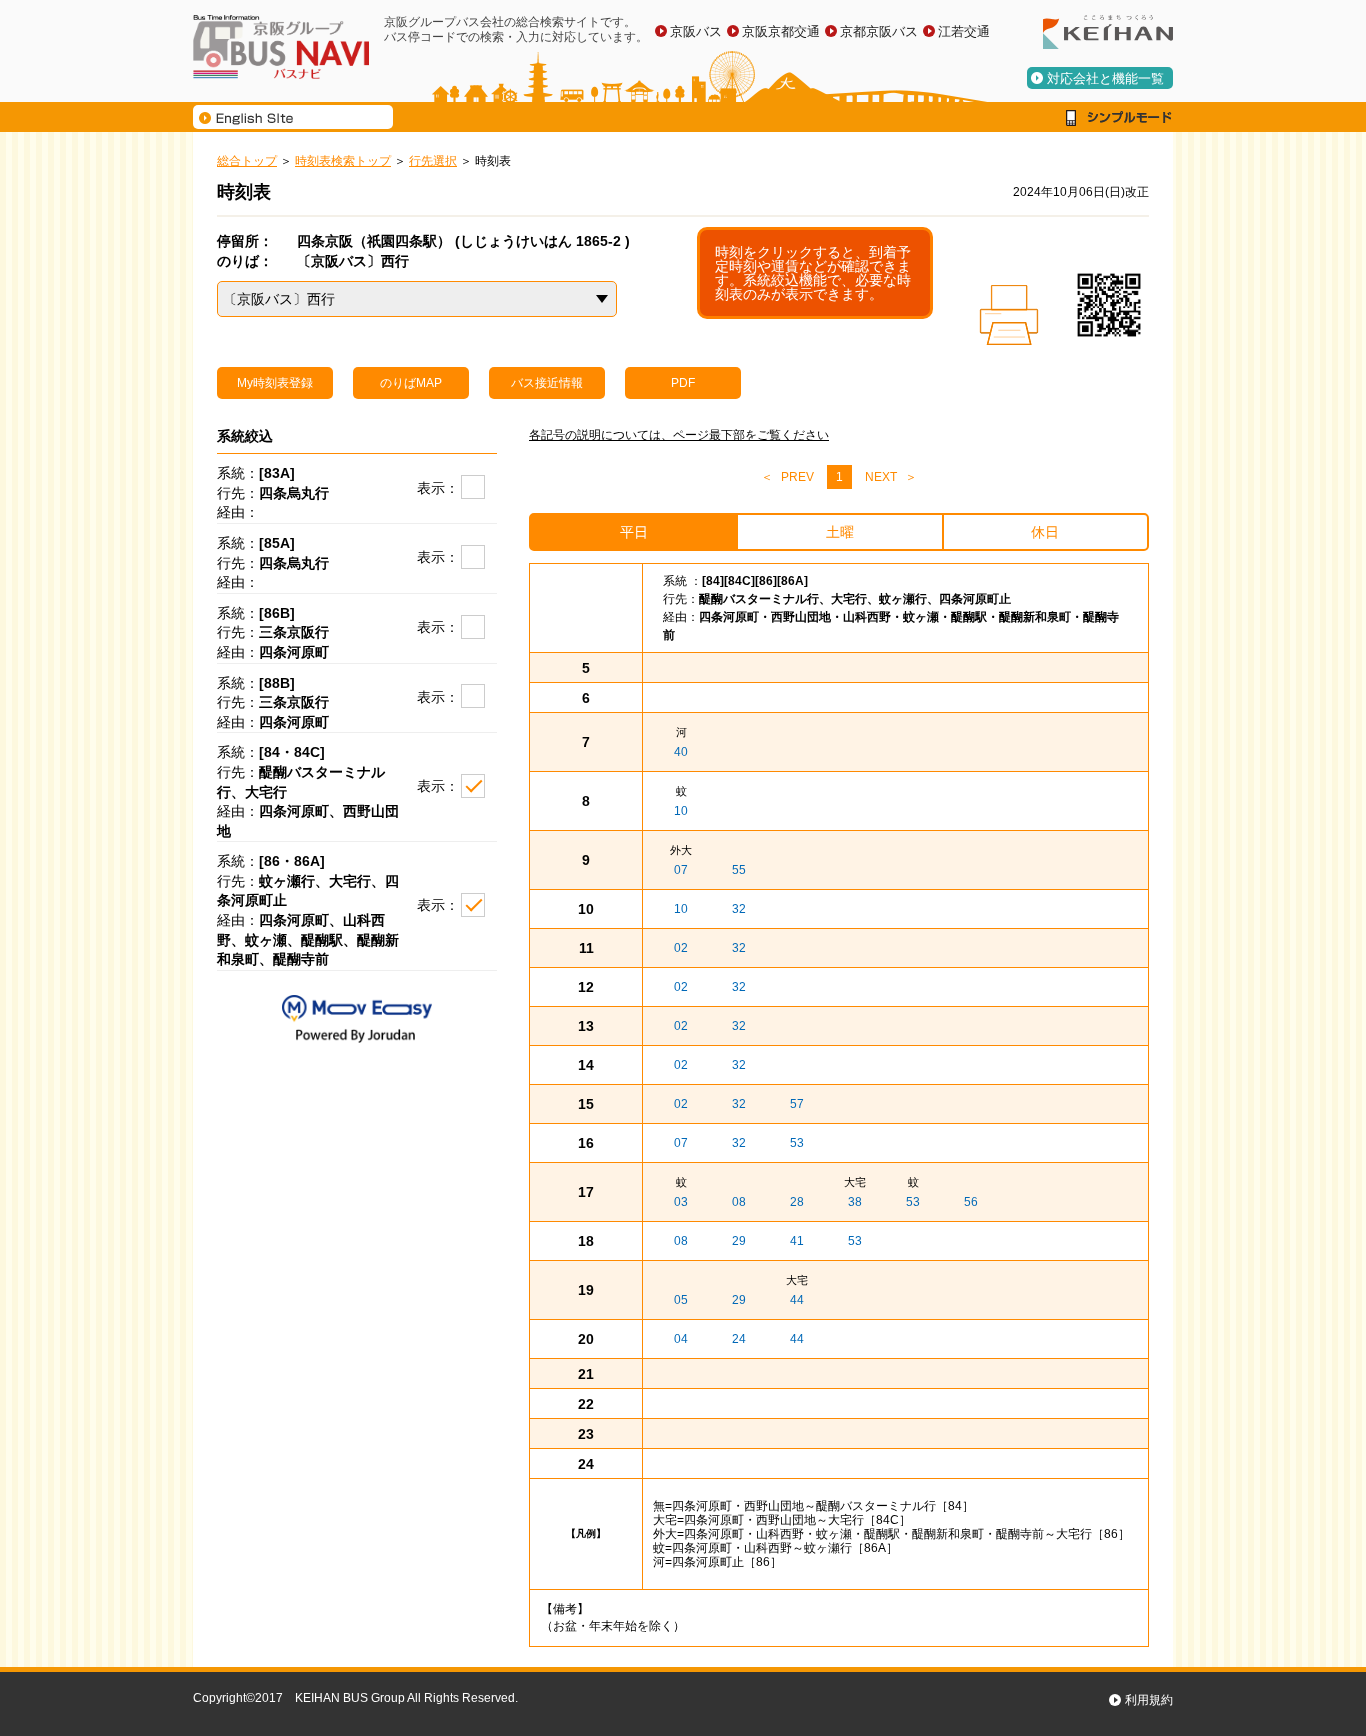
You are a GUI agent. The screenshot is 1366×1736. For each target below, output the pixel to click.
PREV (797, 477)
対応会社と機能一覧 (1105, 78)
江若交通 (964, 31)
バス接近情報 (547, 383)
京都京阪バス (879, 31)
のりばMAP (411, 383)
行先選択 (433, 161)
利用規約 (1149, 1700)
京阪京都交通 (781, 31)
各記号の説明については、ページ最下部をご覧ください (679, 435)
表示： (438, 488)
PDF (683, 383)
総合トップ (247, 161)
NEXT (881, 477)
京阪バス (696, 31)
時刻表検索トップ (343, 161)
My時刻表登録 (275, 383)
